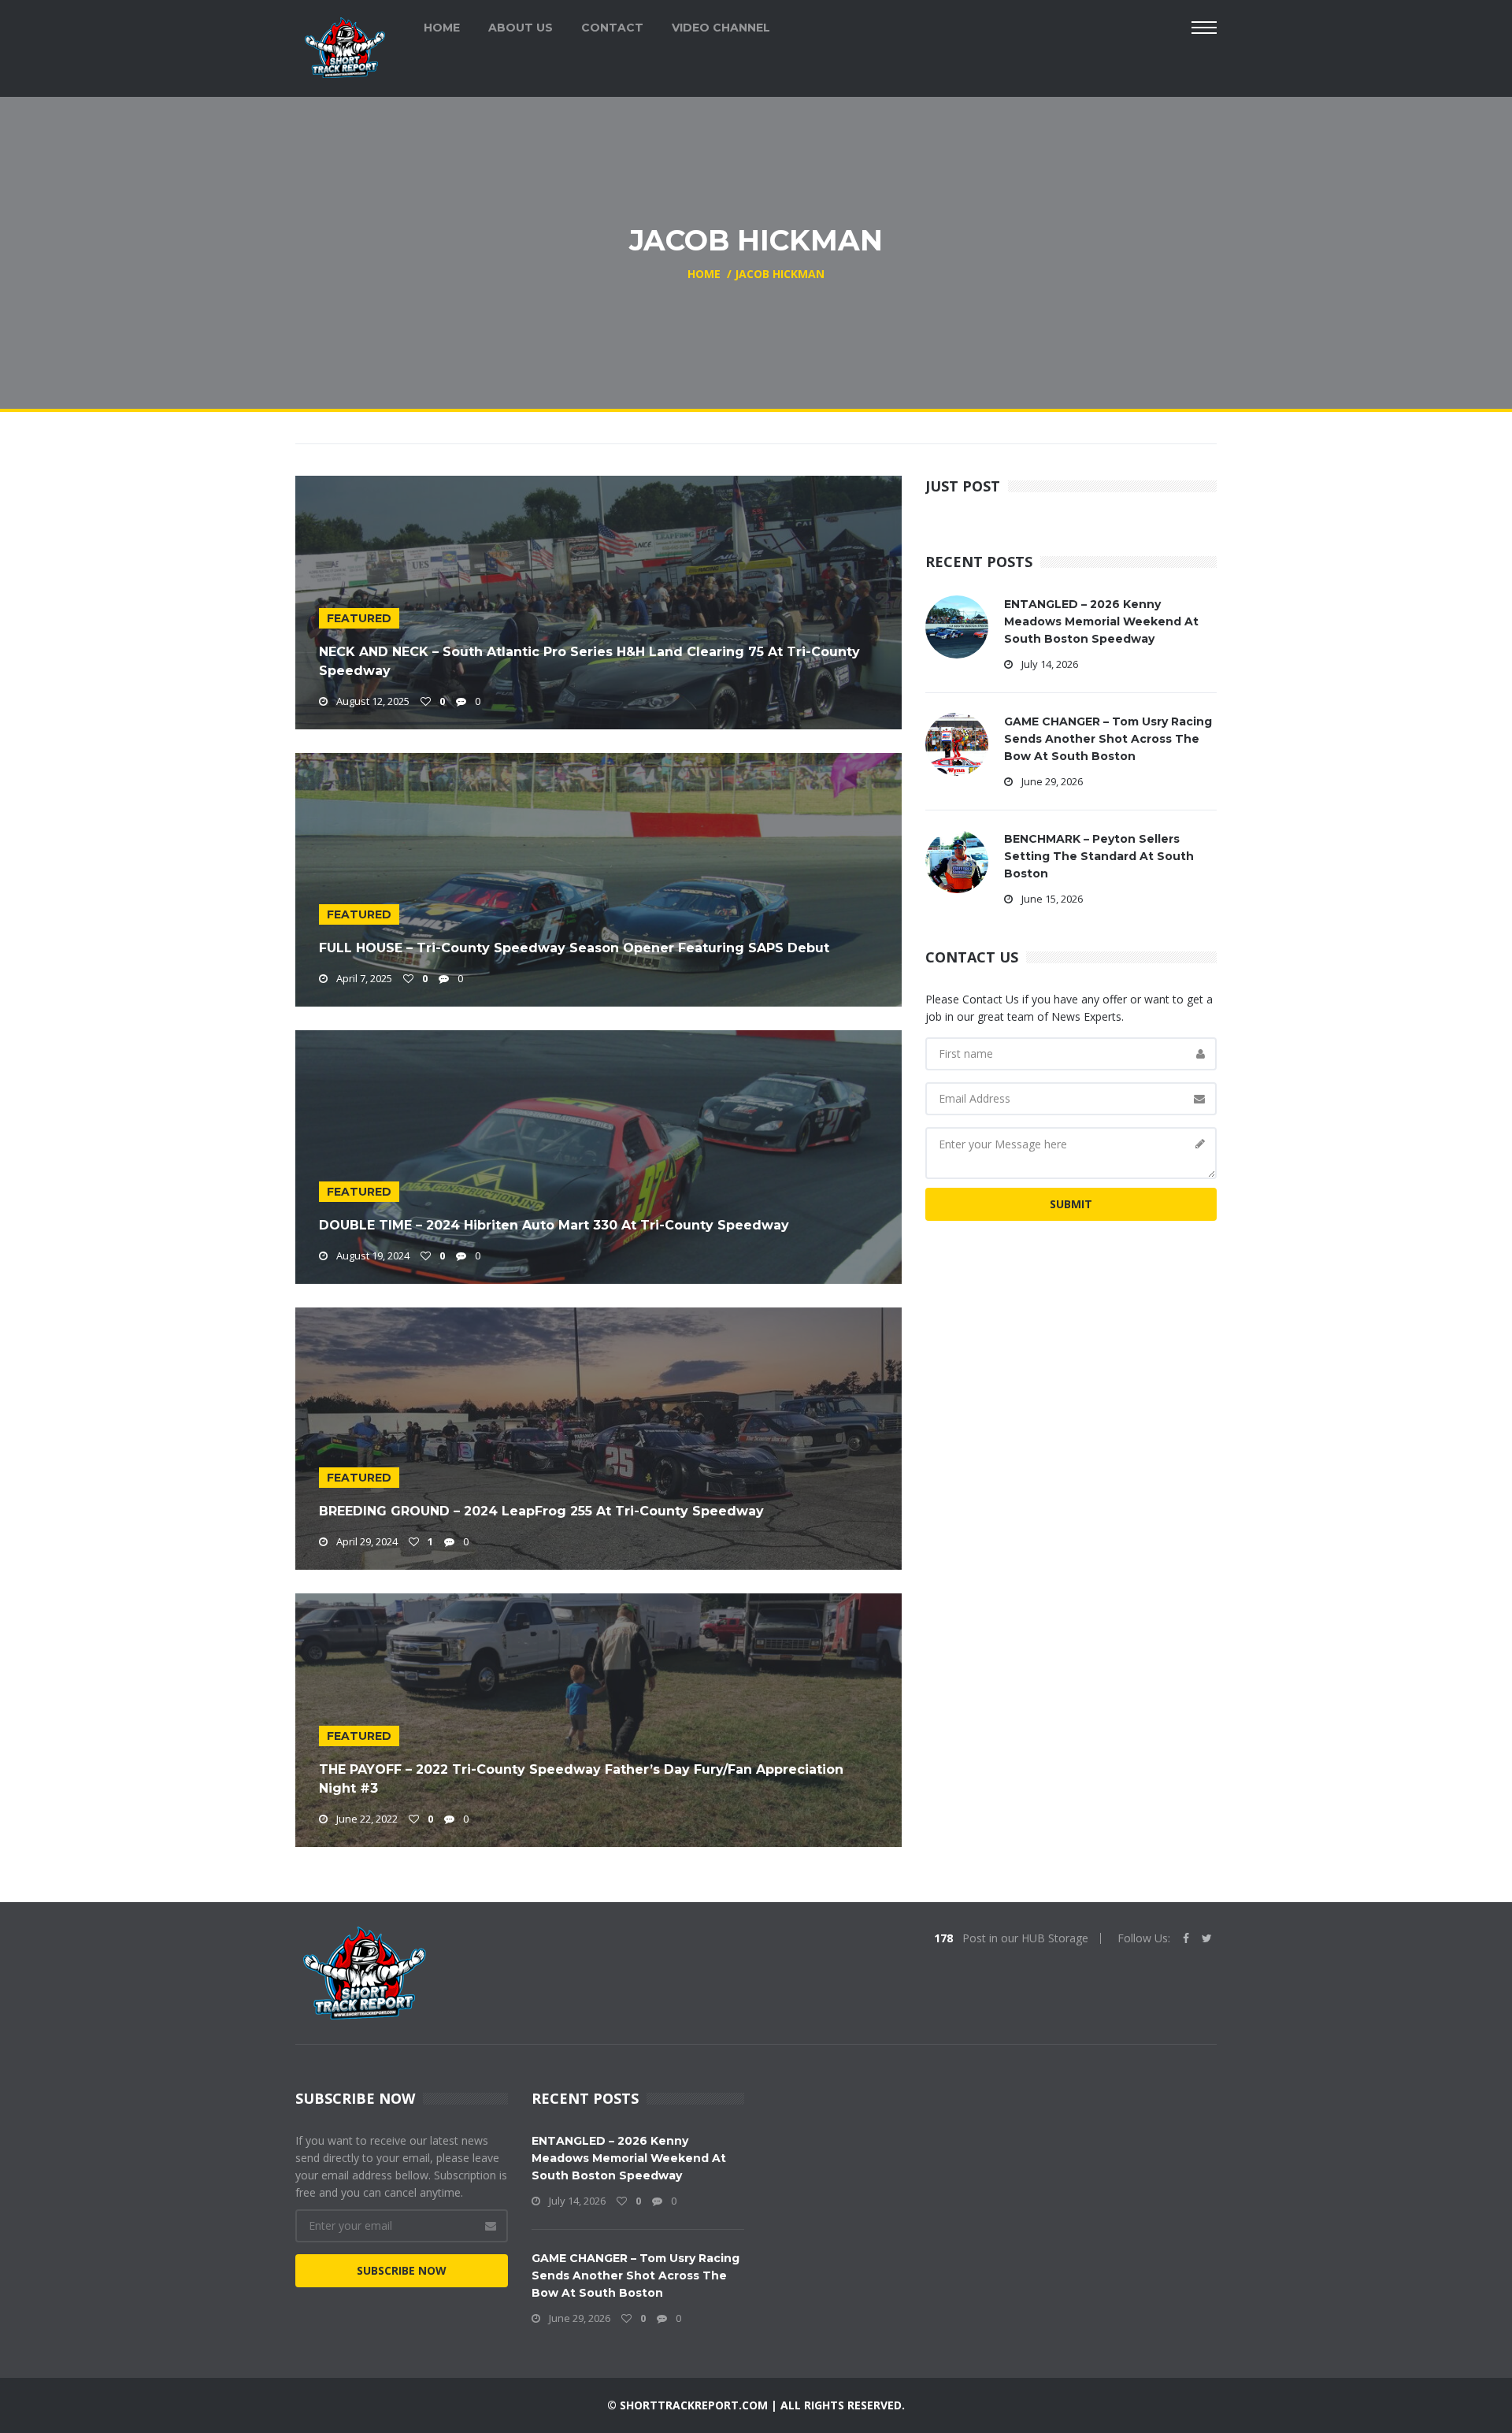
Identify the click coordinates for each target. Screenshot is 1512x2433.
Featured (359, 618)
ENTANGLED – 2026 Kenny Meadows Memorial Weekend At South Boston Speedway (1101, 621)
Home (442, 28)
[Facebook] (1186, 1938)
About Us (521, 28)
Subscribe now (402, 2270)
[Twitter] (1207, 1938)
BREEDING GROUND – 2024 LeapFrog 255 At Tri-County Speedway (541, 1511)
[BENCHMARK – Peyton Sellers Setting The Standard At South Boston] (957, 860)
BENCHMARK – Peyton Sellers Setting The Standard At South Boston (1099, 856)
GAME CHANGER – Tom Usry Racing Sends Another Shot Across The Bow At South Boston (1108, 739)
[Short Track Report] (345, 46)
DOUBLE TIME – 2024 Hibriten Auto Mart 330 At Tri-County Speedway (554, 1225)
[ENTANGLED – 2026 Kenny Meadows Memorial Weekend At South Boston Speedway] (957, 626)
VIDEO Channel (721, 28)
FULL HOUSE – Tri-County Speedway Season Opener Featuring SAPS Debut (574, 948)
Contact (612, 28)
